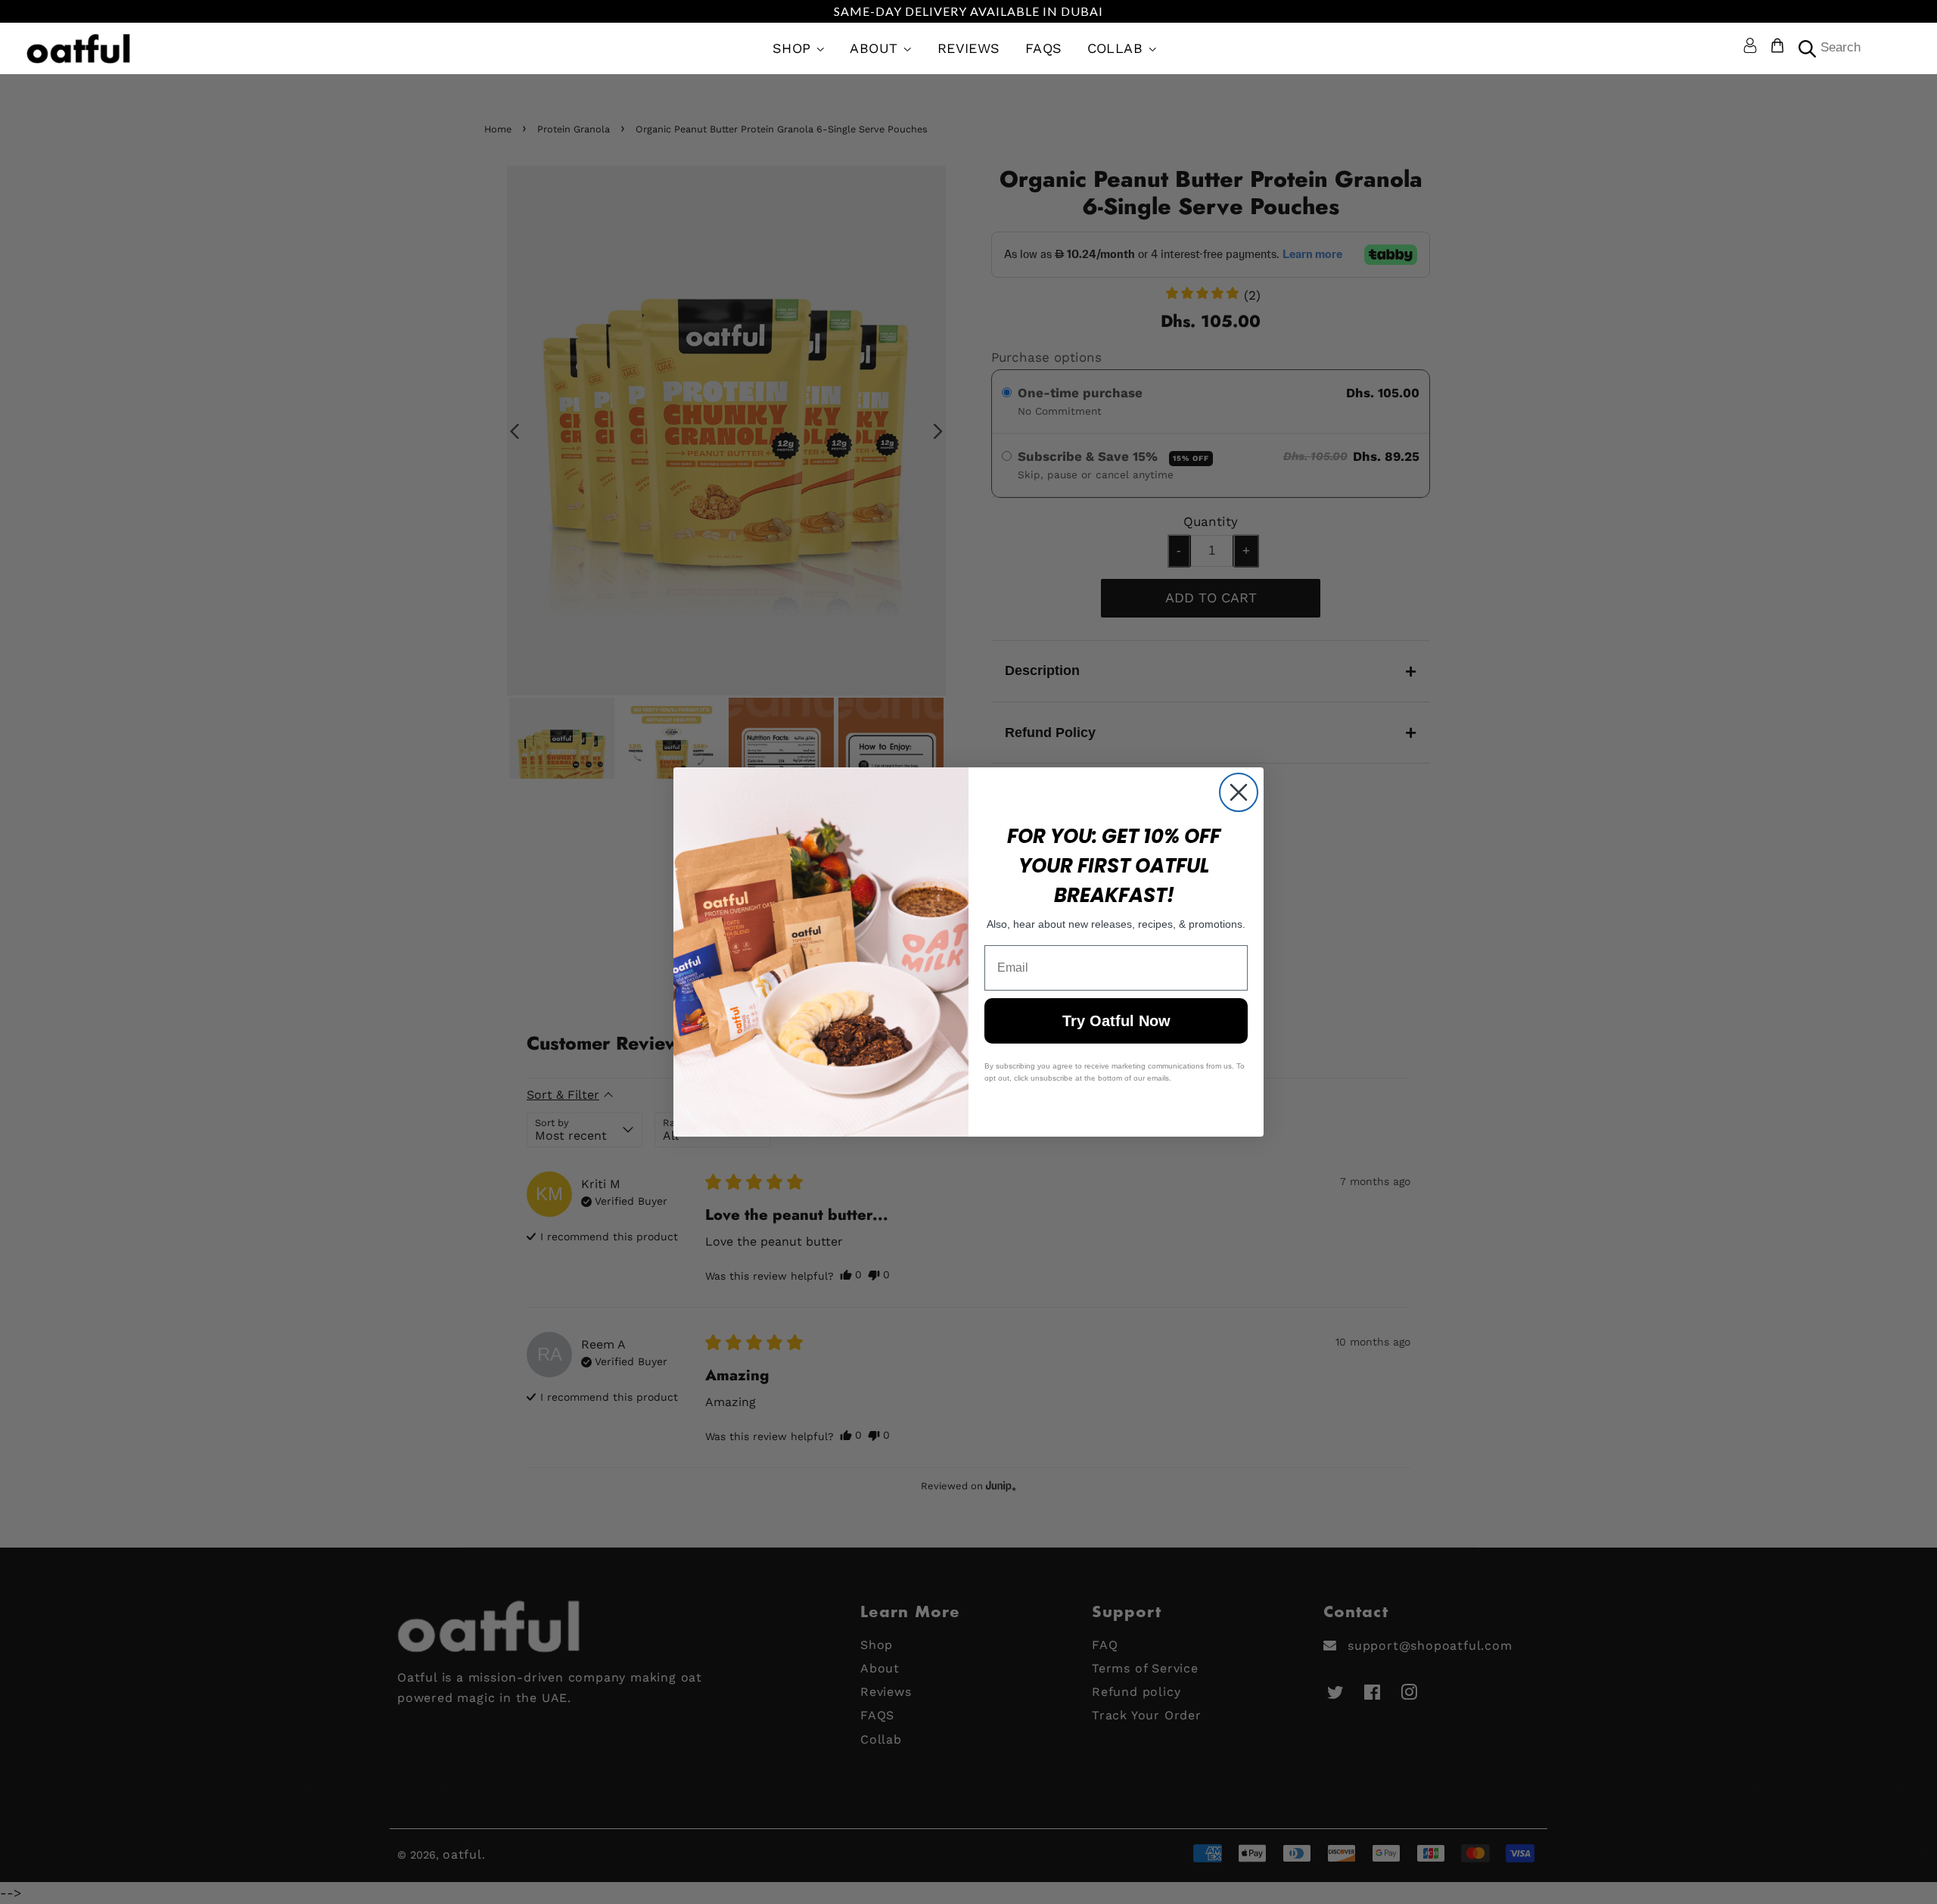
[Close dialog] (1239, 792)
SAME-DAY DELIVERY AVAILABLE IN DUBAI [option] (968, 11)
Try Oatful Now (1116, 1021)
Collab (1118, 48)
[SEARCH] (1805, 49)
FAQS (1044, 48)
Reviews (969, 48)
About (876, 48)
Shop (794, 48)
